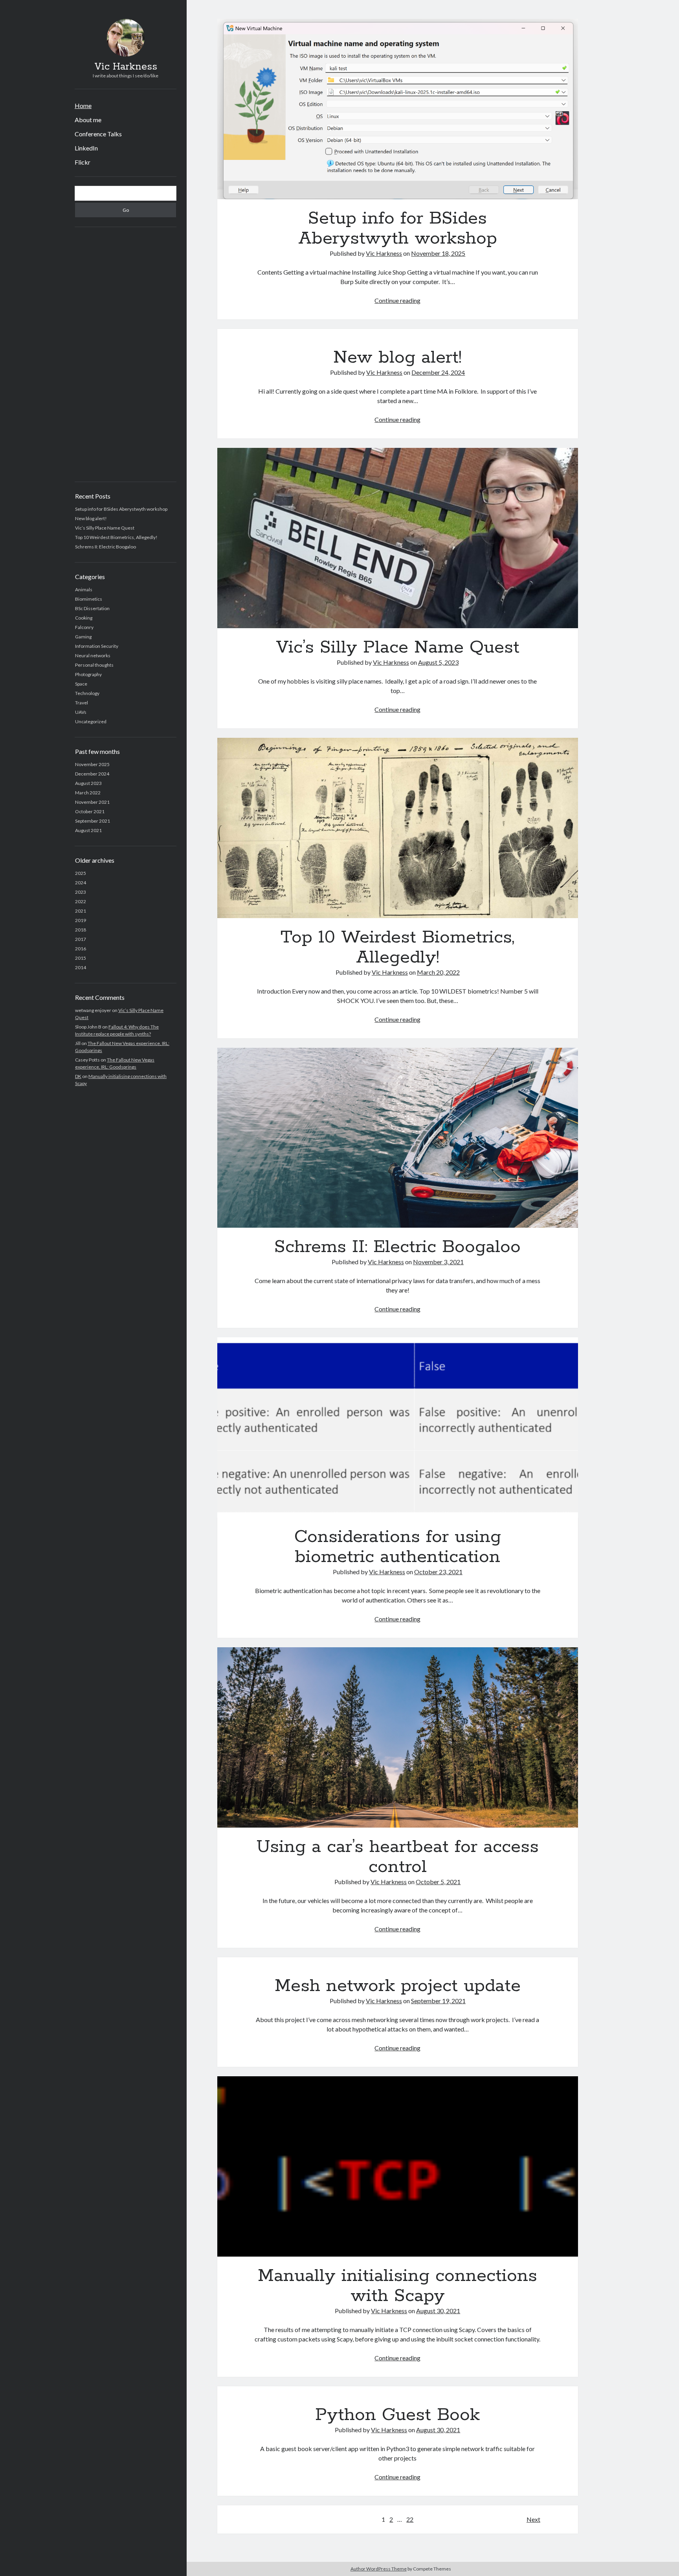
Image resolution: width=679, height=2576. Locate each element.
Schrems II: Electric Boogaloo (106, 547)
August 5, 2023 (438, 662)
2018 (81, 930)
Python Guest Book (397, 2415)
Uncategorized (91, 721)
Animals (84, 589)
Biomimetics (89, 599)
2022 (81, 901)
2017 (81, 939)
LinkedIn (86, 148)
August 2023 (88, 783)
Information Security (97, 646)
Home (83, 105)
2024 (81, 883)
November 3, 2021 (438, 1262)
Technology (87, 693)
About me (88, 120)
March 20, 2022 (438, 972)
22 (410, 2519)
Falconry (84, 627)
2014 (81, 967)
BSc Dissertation (92, 608)
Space (81, 684)
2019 (81, 920)
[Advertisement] (126, 354)
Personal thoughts (94, 665)
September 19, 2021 (438, 2001)
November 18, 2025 (438, 253)
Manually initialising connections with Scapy (398, 2166)
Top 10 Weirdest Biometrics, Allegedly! (116, 537)
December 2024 (92, 774)
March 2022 (88, 793)
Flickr (83, 162)
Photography (88, 674)
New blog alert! (91, 518)
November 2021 (92, 802)
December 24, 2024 (438, 372)
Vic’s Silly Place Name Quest (105, 528)
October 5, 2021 (438, 1882)
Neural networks (93, 655)
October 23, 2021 (438, 1572)
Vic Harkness (126, 67)
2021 (81, 911)
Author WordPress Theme (379, 2569)
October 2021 (90, 811)
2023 (81, 892)
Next (533, 2519)
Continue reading (397, 300)
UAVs (81, 712)
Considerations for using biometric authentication (398, 1427)
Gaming (83, 637)
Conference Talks (98, 134)
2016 (81, 949)
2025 (81, 873)
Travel (82, 703)
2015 (81, 958)
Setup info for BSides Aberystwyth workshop (121, 509)
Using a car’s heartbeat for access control (398, 1737)
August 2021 (88, 830)
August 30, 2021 (438, 2311)
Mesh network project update (398, 1986)
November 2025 (92, 764)
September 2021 (93, 821)
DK (78, 1076)
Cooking (84, 618)
